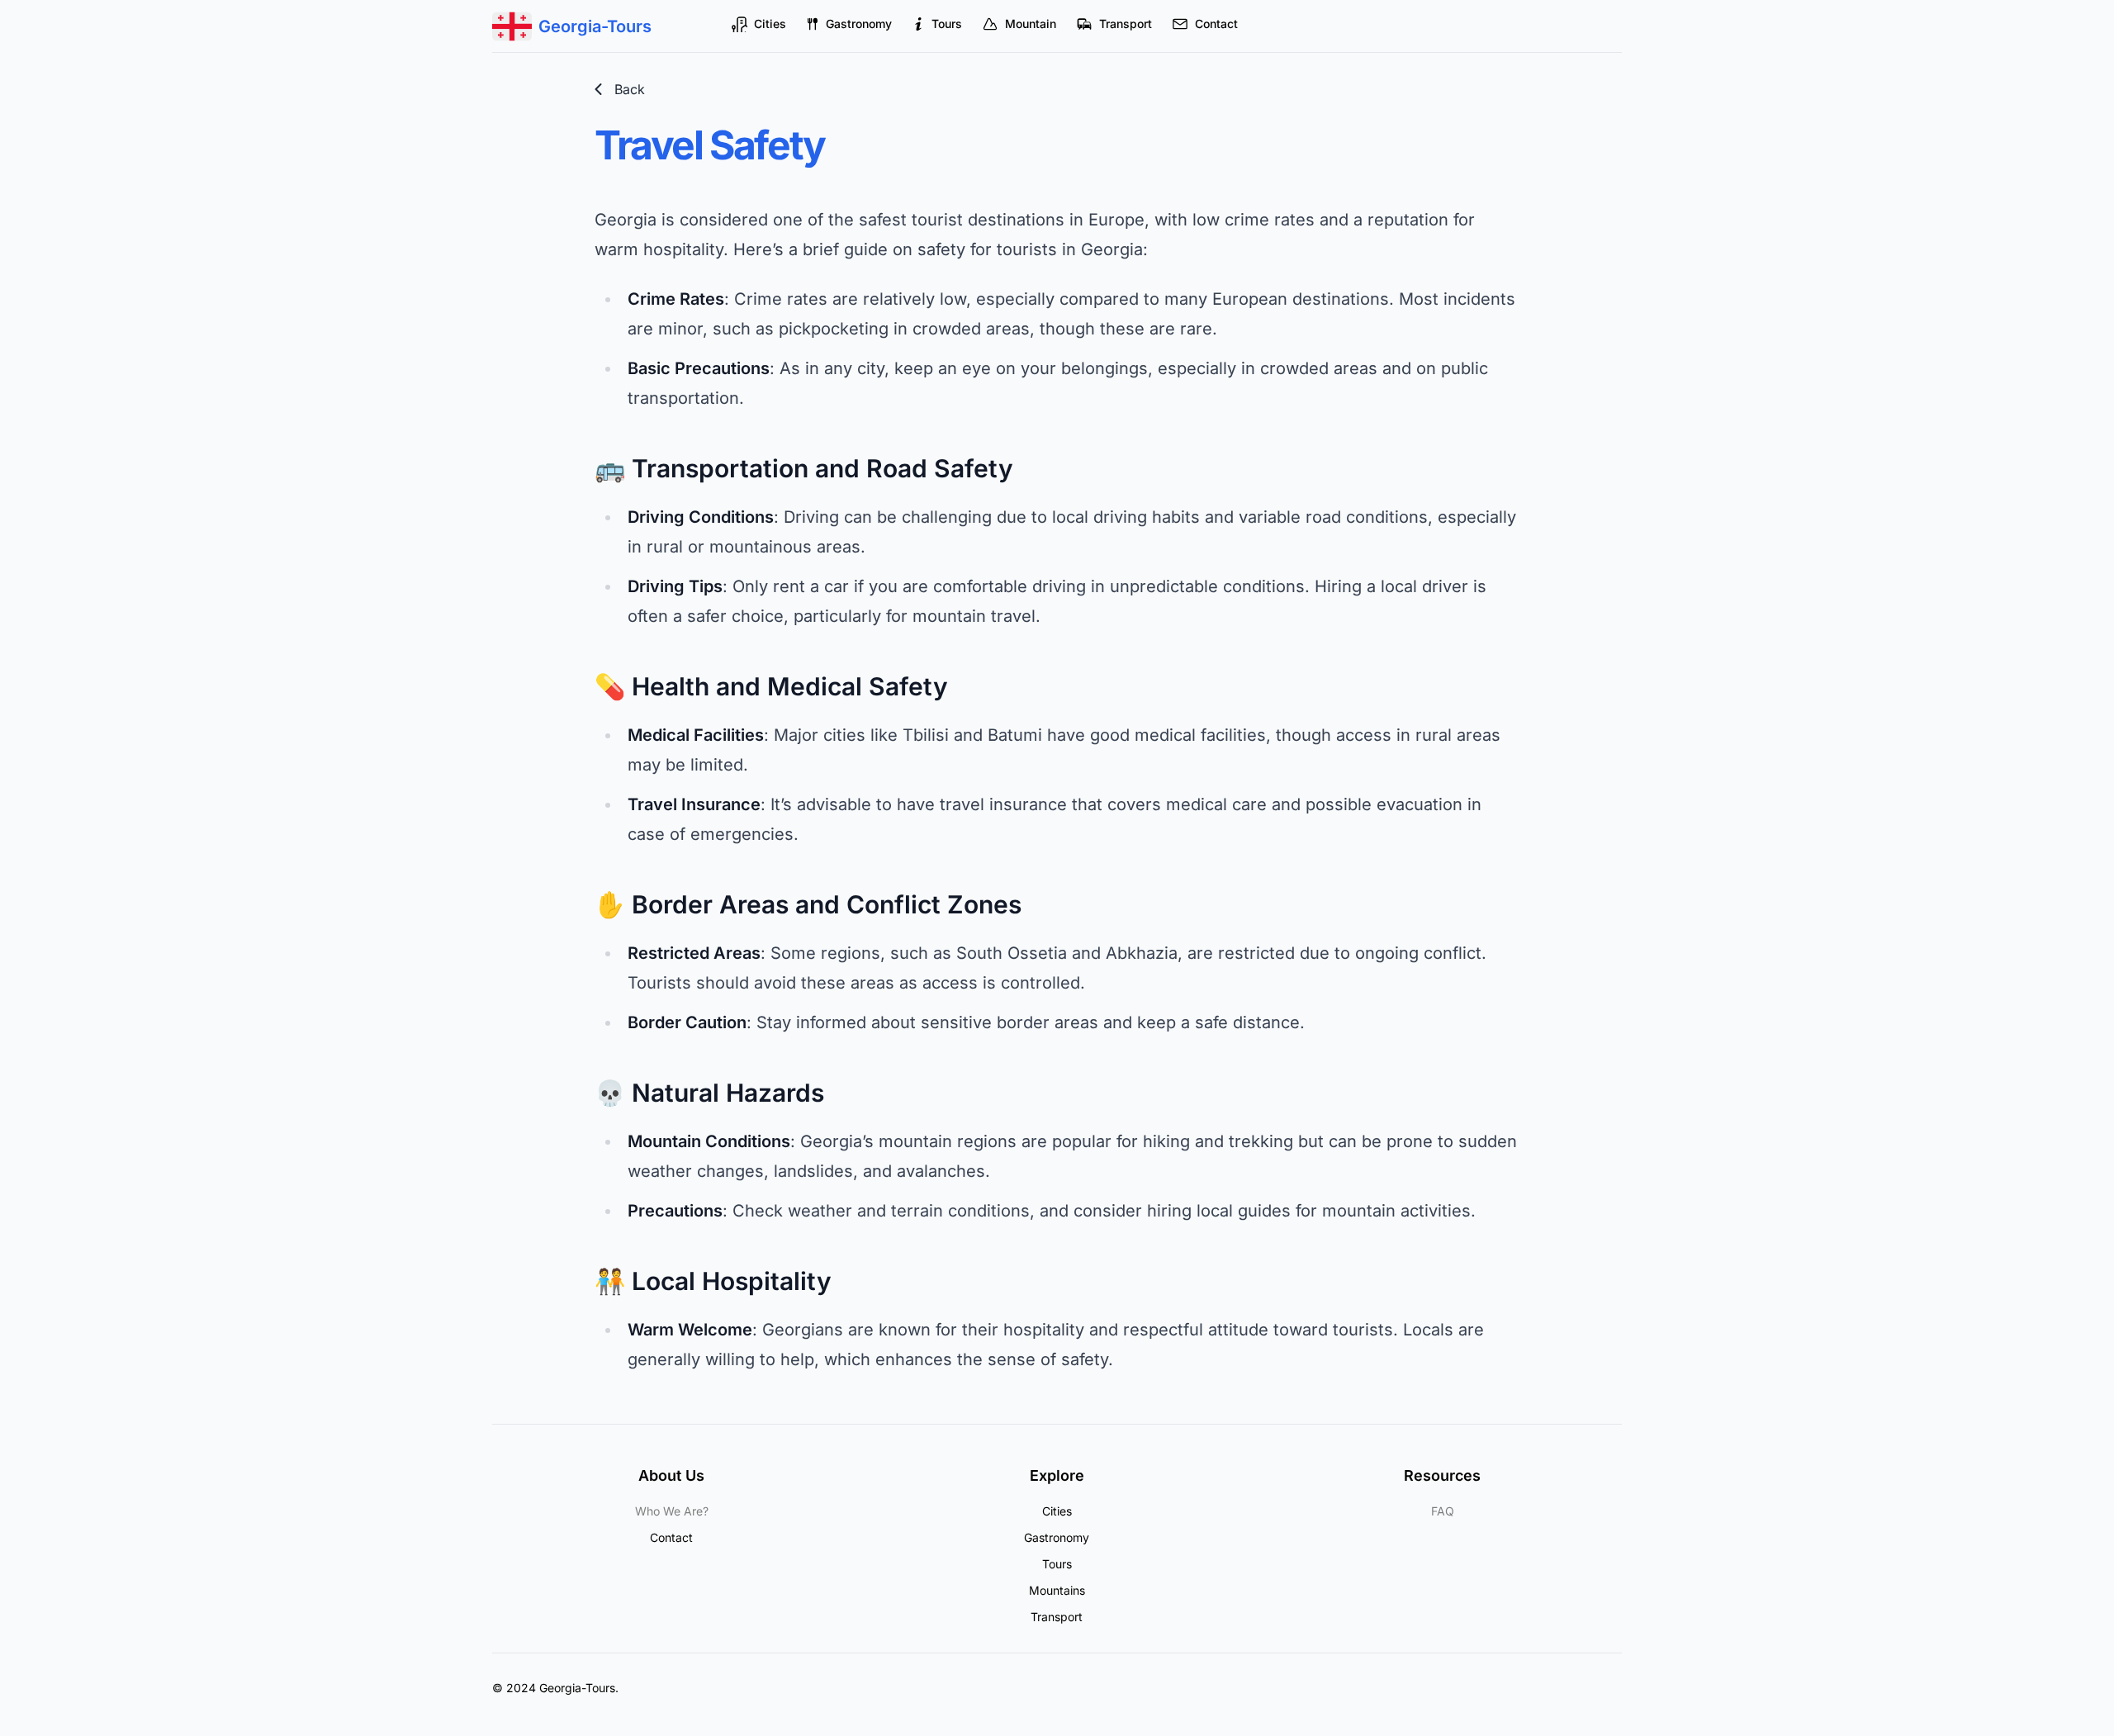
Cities (770, 24)
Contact (1216, 24)
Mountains (1057, 1590)
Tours (947, 24)
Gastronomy (859, 24)
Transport (1126, 24)
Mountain (1031, 24)
